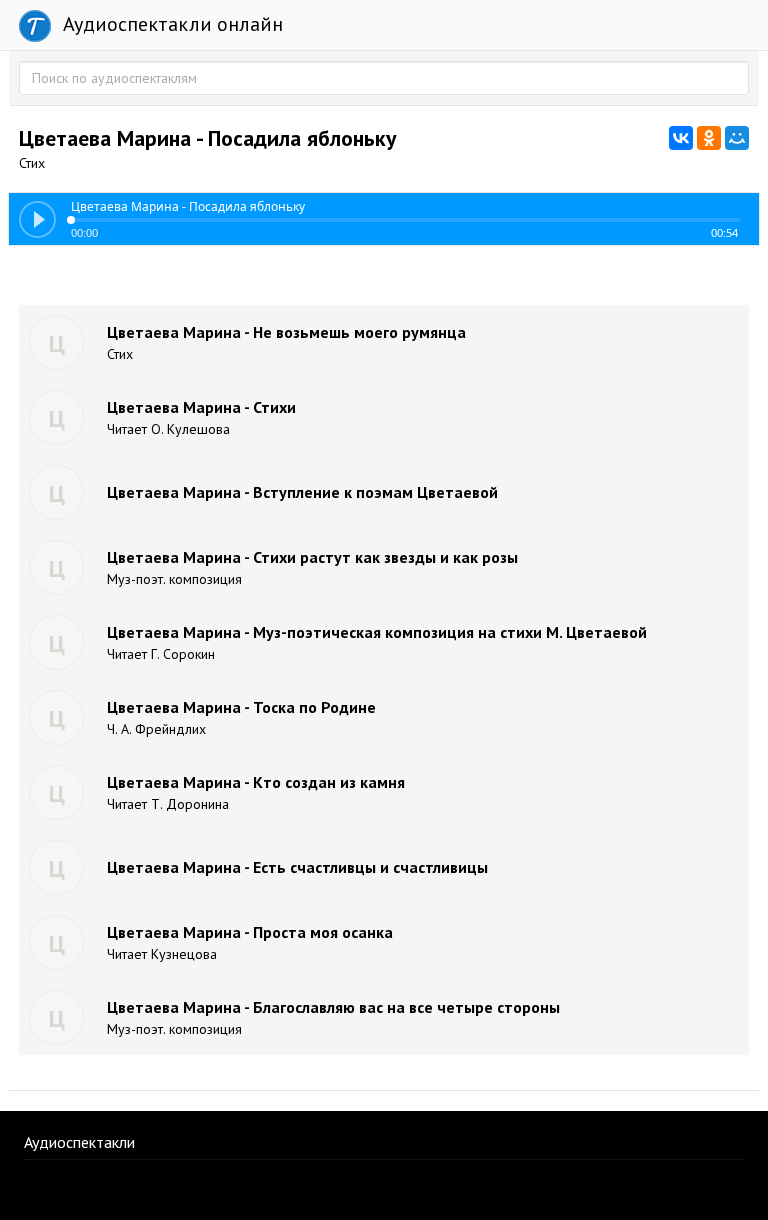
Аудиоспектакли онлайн (170, 24)
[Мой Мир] (737, 138)
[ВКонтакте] (681, 138)
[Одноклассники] (709, 138)
